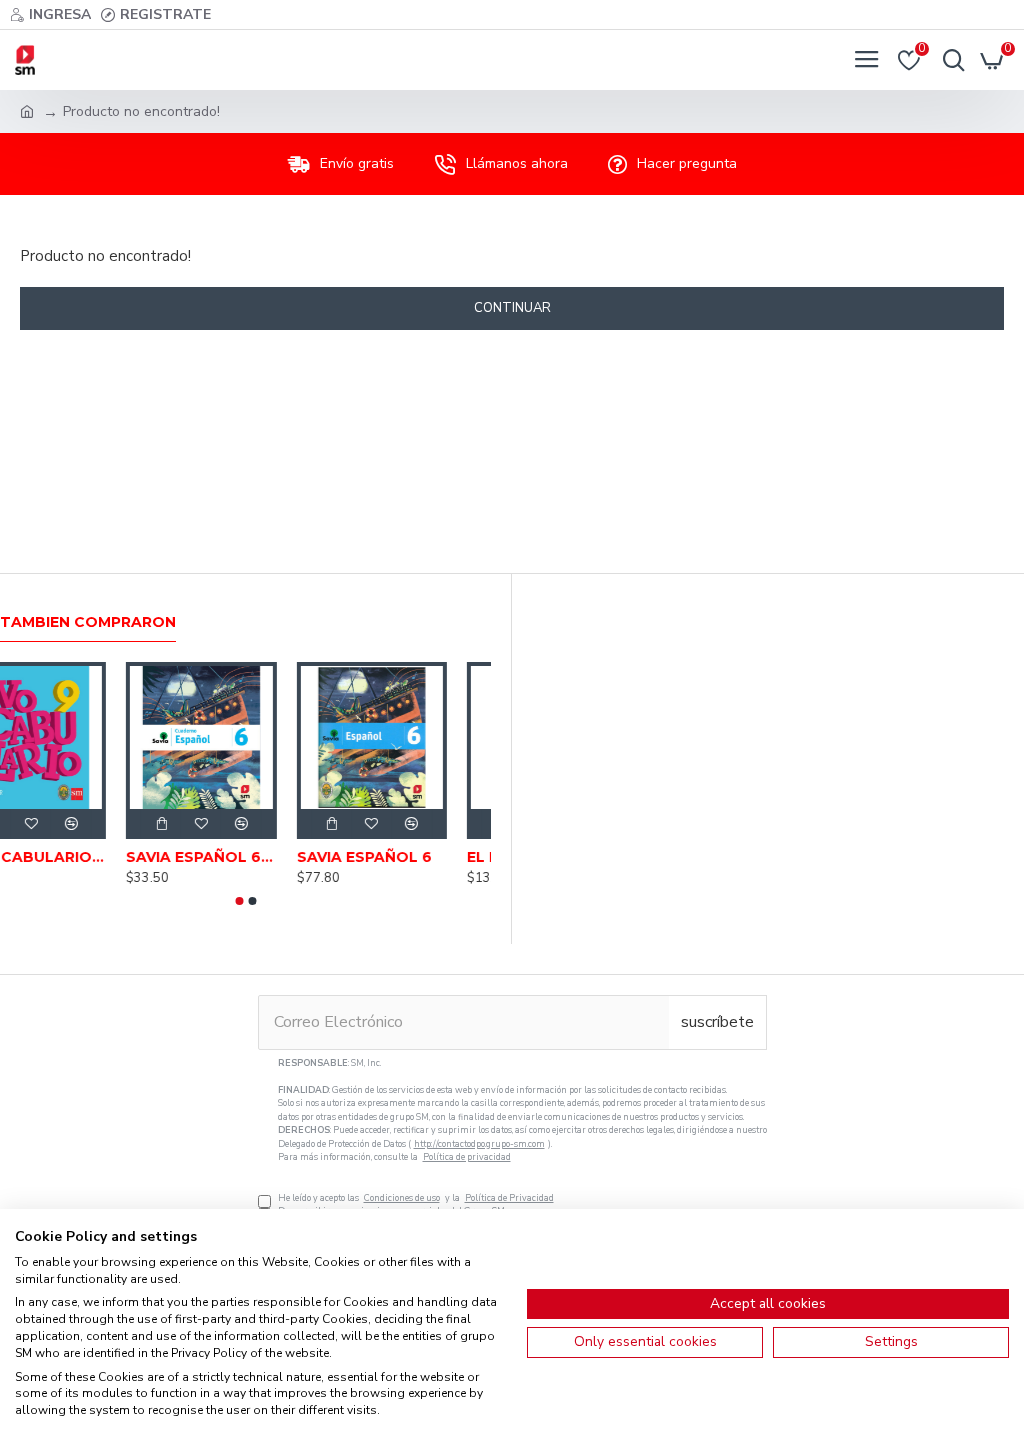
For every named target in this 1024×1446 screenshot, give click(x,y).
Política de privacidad (467, 1157)
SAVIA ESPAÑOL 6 (408, 857)
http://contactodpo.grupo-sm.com (479, 1144)
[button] (239, 901)
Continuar (512, 308)
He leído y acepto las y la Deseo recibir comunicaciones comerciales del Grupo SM (522, 1137)
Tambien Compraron (88, 622)
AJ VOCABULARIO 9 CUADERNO (75, 857)
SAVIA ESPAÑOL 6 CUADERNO (245, 857)
